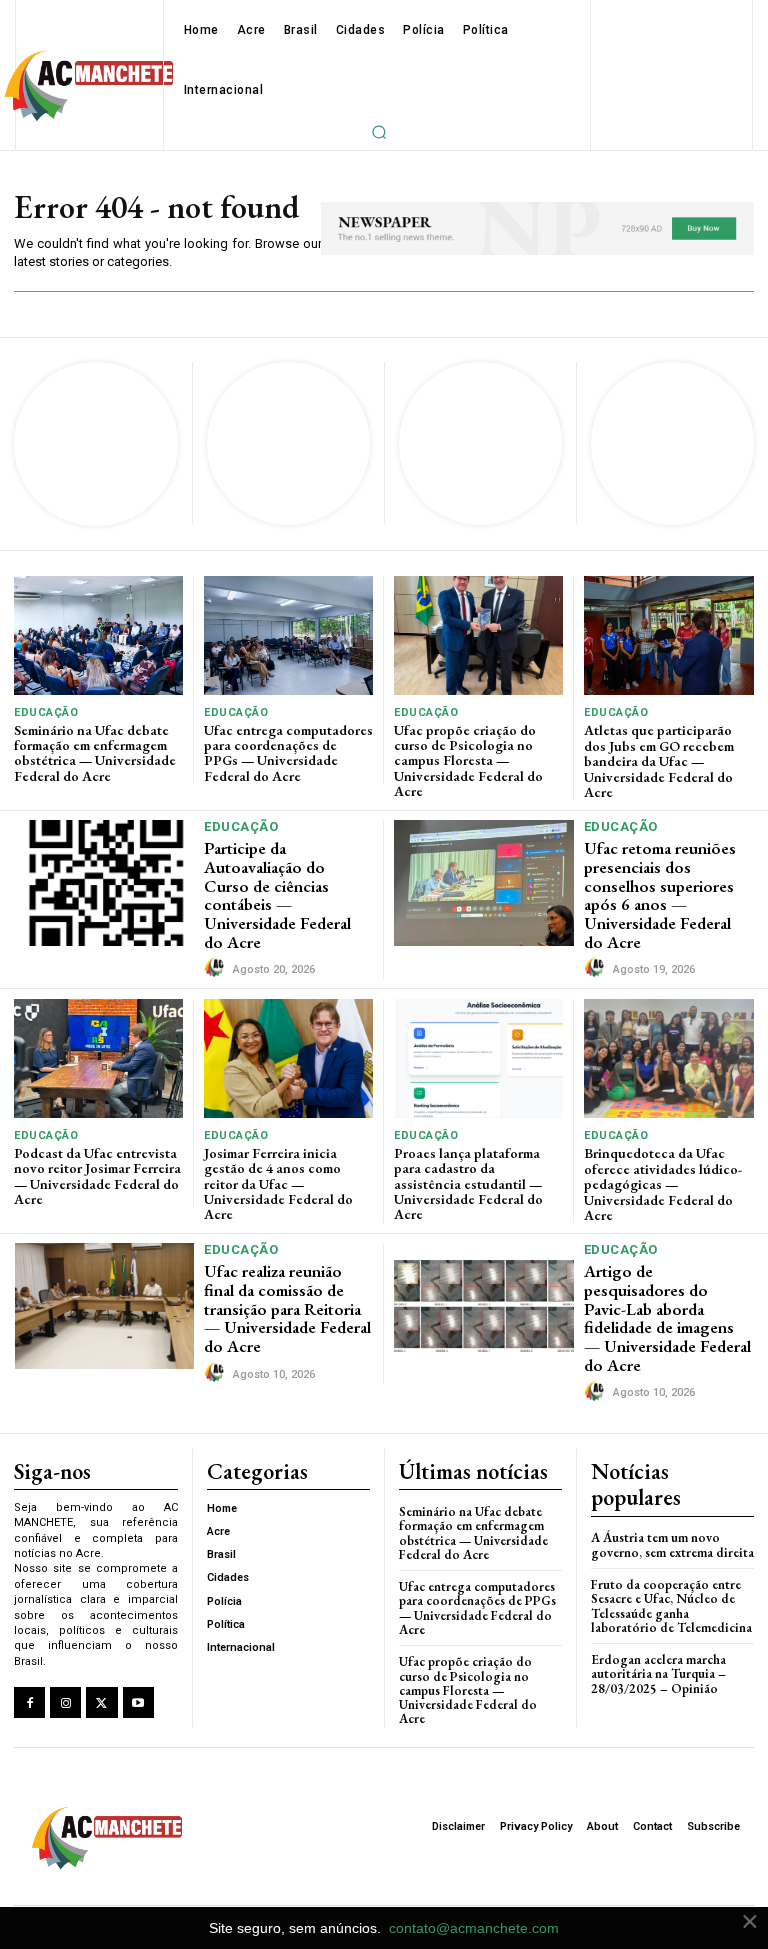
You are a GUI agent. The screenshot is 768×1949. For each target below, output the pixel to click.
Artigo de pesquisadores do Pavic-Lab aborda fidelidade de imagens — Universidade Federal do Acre (667, 1317)
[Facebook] (29, 1702)
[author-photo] (217, 968)
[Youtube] (138, 1702)
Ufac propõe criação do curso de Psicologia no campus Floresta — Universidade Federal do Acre (468, 761)
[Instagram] (65, 1702)
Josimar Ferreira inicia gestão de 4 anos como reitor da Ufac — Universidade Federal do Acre (278, 1184)
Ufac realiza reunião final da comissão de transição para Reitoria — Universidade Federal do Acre (287, 1308)
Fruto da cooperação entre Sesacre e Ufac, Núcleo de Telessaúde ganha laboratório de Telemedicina (671, 1606)
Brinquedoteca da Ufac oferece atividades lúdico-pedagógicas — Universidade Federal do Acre (663, 1184)
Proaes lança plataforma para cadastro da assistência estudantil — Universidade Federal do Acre (468, 1184)
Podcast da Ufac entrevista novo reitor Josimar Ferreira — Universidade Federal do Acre (97, 1176)
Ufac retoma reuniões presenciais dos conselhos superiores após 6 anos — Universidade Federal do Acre (660, 894)
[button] (379, 132)
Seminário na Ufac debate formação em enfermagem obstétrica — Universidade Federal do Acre (95, 753)
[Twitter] (101, 1702)
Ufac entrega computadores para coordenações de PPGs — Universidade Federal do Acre (288, 753)
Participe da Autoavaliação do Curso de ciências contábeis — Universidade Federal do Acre (277, 894)
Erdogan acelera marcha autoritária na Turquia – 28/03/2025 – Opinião (658, 1674)
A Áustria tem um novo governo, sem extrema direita (672, 1544)
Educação (46, 712)
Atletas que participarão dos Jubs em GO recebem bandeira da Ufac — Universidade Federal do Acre (659, 761)
